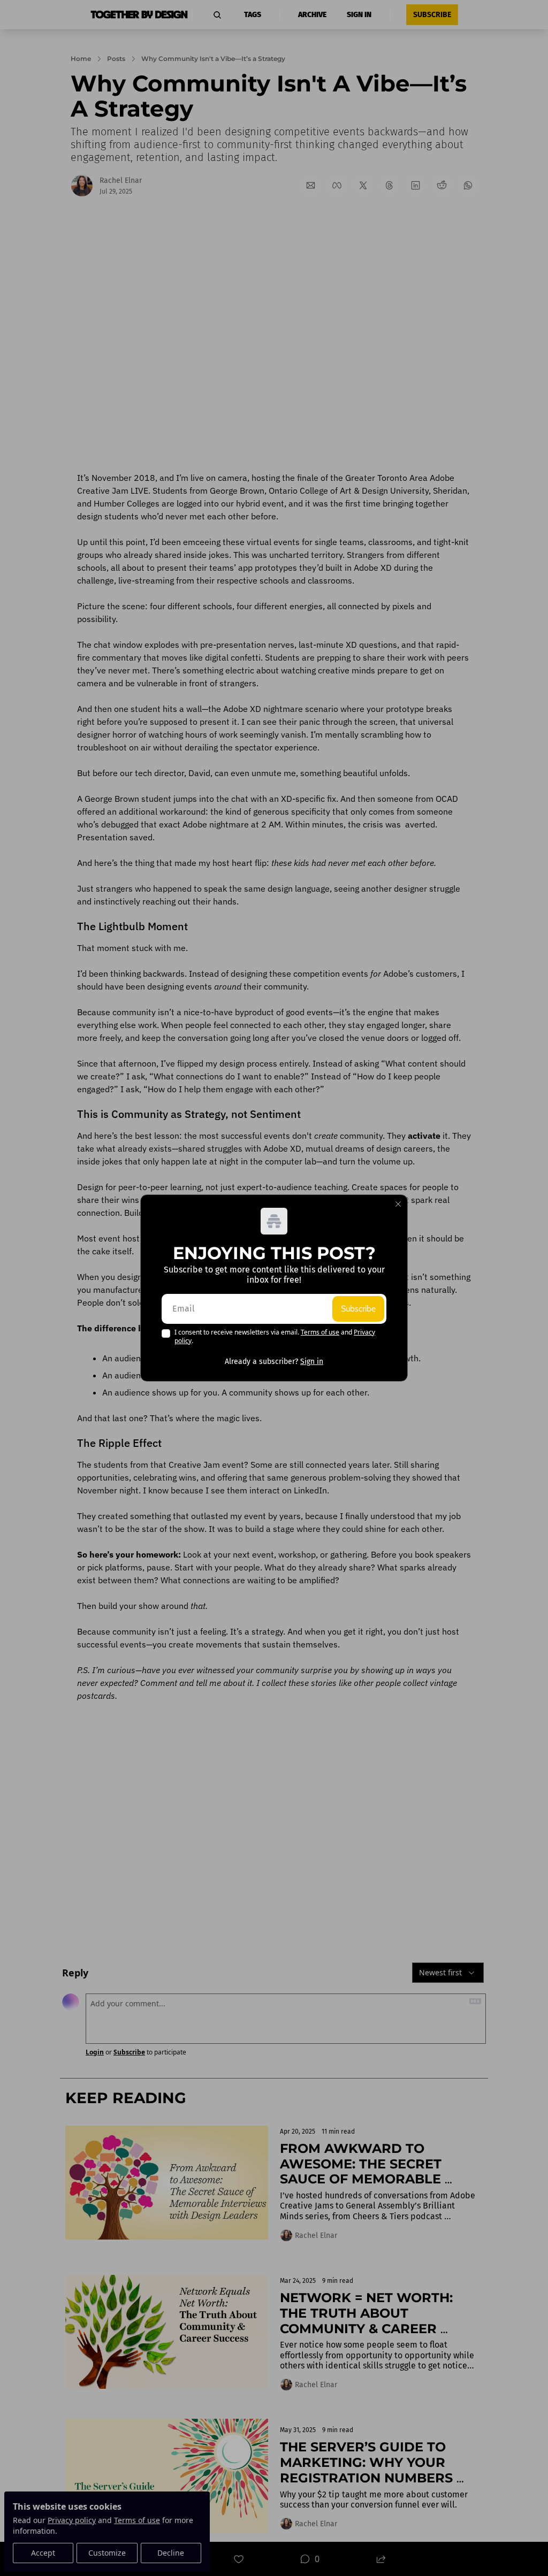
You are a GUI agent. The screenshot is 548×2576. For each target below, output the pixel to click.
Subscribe (358, 1309)
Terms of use (320, 1332)
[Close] (398, 1204)
